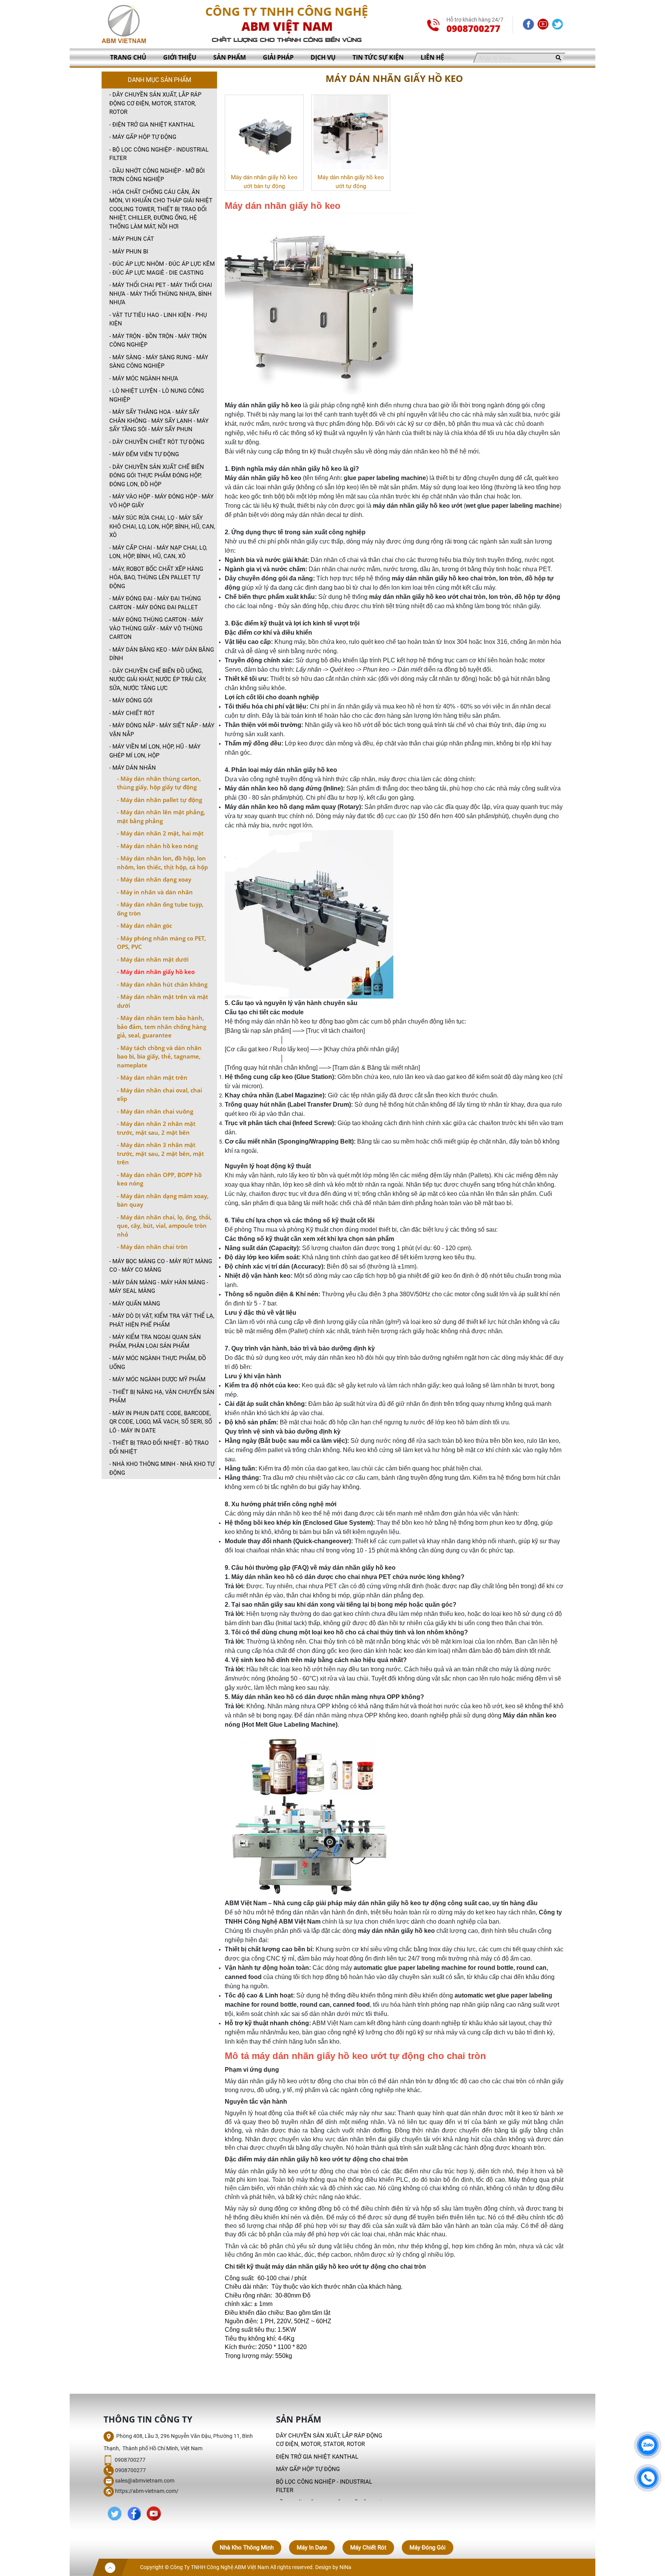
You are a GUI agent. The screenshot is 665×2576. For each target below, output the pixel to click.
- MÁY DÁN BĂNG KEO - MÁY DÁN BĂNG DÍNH (162, 654)
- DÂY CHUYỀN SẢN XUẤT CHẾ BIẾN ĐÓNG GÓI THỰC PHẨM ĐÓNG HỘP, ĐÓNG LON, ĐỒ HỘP (157, 476)
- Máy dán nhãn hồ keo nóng (157, 846)
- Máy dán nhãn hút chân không (162, 984)
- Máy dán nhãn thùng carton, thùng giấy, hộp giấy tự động (159, 783)
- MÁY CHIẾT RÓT (132, 713)
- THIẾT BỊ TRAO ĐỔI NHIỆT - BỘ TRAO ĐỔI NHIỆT (159, 1447)
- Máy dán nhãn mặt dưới (153, 959)
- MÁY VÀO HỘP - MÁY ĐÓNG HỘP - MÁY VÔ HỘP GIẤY (161, 501)
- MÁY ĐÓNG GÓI (131, 700)
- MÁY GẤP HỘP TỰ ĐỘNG (143, 137)
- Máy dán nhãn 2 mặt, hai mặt (160, 833)
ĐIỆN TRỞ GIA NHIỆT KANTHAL (317, 2457)
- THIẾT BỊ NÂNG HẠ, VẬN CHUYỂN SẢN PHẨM (162, 1396)
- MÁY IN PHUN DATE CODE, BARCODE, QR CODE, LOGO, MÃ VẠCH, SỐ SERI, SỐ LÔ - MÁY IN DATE (161, 1422)
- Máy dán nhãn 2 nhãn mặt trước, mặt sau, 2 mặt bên (156, 1128)
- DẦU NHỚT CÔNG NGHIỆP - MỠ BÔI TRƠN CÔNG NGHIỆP (157, 175)
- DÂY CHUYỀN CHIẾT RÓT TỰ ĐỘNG (157, 442)
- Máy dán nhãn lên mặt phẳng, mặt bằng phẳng (161, 816)
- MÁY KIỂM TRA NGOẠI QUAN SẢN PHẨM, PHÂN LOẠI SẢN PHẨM (155, 1341)
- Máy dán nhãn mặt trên (152, 1077)
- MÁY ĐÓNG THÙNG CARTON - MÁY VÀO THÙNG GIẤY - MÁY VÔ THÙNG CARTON (156, 628)
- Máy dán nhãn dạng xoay (154, 879)
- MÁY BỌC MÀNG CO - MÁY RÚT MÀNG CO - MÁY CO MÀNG (161, 1266)
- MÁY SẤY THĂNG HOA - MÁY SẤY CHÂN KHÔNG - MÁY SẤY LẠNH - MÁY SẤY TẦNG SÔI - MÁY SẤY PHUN (159, 421)
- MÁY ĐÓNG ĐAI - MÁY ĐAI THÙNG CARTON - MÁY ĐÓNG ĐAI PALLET (155, 603)
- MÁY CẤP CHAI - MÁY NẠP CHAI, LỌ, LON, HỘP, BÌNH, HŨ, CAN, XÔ (158, 552)
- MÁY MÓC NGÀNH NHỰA (144, 378)
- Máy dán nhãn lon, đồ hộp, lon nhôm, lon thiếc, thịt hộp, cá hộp (162, 863)
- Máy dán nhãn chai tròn (152, 1247)
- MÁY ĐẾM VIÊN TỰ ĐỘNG (144, 454)
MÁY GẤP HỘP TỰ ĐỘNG (308, 2469)
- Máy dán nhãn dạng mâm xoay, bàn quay (163, 1200)
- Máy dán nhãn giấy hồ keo (156, 972)
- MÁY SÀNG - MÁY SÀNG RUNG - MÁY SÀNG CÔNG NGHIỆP (159, 362)
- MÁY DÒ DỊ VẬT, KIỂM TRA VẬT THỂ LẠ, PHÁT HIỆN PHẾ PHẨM (162, 1320)
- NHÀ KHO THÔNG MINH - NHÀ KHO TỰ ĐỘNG (162, 1468)
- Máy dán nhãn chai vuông (155, 1111)
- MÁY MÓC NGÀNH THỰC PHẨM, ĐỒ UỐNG (158, 1363)
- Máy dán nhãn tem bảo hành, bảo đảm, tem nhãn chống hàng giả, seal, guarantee (162, 1026)
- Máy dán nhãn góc (145, 925)
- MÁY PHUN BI (129, 252)
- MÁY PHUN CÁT (132, 239)
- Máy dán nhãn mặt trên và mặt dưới (163, 1001)
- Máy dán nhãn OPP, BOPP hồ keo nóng (159, 1179)
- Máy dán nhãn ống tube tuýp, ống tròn (160, 909)
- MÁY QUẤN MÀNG (135, 1304)
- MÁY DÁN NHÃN (133, 768)
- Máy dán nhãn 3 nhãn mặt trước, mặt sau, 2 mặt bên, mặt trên (160, 1153)
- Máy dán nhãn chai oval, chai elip (160, 1095)
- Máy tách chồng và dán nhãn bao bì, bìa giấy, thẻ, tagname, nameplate (159, 1056)
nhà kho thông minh (247, 2548)
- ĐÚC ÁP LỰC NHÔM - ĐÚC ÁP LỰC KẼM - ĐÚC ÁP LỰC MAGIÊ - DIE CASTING (162, 268)
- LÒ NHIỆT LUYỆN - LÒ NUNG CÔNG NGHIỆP (157, 395)
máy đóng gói (428, 2548)
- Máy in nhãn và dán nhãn (155, 892)
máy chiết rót (368, 2548)
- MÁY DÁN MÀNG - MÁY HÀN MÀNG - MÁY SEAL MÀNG (159, 1287)
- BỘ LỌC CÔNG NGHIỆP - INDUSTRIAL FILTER (159, 154)
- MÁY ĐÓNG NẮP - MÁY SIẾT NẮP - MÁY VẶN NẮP (162, 730)
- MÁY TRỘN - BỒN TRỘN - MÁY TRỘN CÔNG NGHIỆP (158, 341)
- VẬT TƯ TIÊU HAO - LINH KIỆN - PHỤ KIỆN (158, 319)
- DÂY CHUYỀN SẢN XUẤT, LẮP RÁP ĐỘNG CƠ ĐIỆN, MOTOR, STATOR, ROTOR (155, 103)
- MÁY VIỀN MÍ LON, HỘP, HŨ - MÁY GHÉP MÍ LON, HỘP (155, 751)
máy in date (312, 2548)
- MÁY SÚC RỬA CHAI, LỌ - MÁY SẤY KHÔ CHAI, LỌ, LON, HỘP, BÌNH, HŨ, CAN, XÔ (162, 526)
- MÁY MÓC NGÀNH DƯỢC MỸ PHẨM (157, 1379)
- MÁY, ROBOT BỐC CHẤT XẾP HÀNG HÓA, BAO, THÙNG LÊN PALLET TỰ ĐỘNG (156, 578)
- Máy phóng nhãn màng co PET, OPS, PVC (161, 943)
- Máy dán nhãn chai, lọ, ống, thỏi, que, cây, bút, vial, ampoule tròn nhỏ (164, 1226)
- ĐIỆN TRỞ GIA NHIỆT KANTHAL (152, 125)
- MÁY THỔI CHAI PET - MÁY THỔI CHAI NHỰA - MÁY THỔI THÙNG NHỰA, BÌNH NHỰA (161, 294)
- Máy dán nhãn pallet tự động (160, 800)
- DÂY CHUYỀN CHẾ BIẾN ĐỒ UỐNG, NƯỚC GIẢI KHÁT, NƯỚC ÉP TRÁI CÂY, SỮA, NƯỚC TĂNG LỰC (158, 679)
